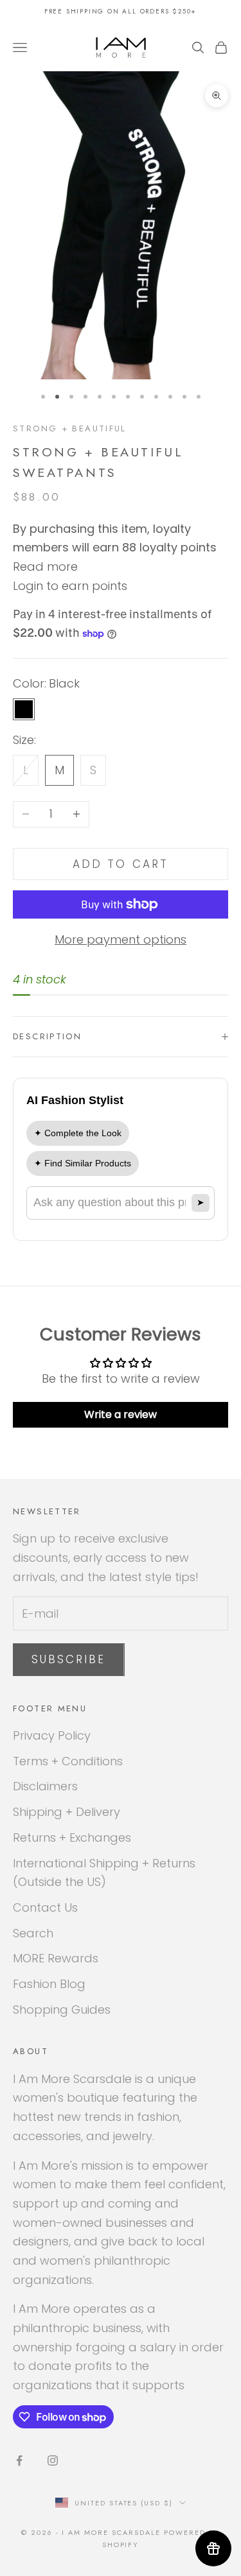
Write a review (121, 1414)
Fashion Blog (49, 1984)
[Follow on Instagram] (53, 2460)
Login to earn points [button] (70, 586)
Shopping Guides (62, 2010)
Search (33, 1933)
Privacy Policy (52, 1735)
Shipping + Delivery (67, 1812)
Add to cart (121, 864)
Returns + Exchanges (72, 1837)
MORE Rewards (56, 1958)
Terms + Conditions (68, 1761)
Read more (45, 566)
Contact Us (45, 1907)
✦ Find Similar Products (83, 1163)
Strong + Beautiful (70, 428)
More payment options (121, 939)
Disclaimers (45, 1786)
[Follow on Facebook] (19, 2460)
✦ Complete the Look (78, 1133)
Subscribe (69, 1659)
